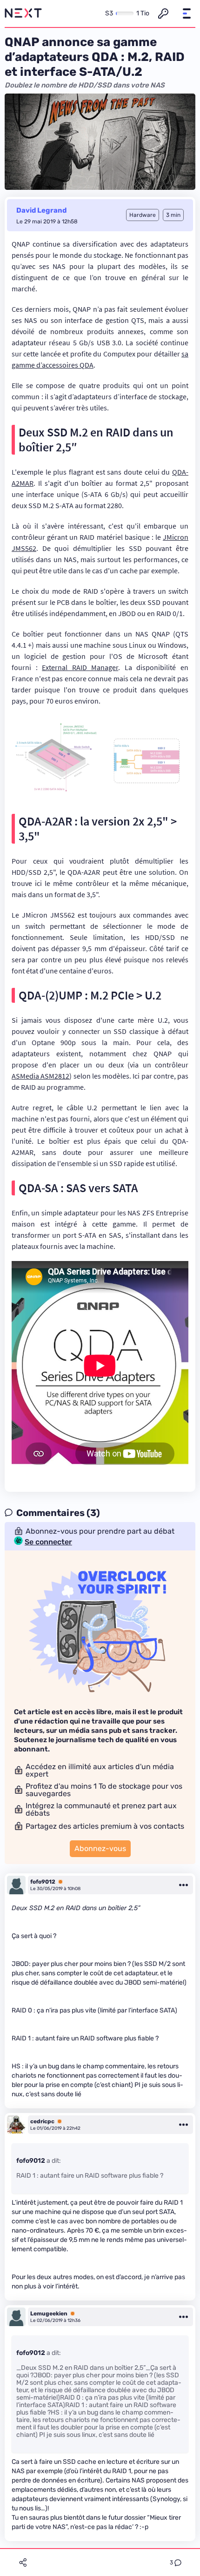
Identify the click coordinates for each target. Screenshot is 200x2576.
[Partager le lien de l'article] (23, 2563)
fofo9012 (43, 1882)
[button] (187, 13)
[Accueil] (23, 13)
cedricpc (42, 2121)
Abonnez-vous (100, 1848)
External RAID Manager (80, 667)
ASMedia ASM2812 (40, 1076)
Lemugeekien (49, 2314)
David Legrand (41, 210)
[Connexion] (163, 13)
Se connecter (48, 1542)
